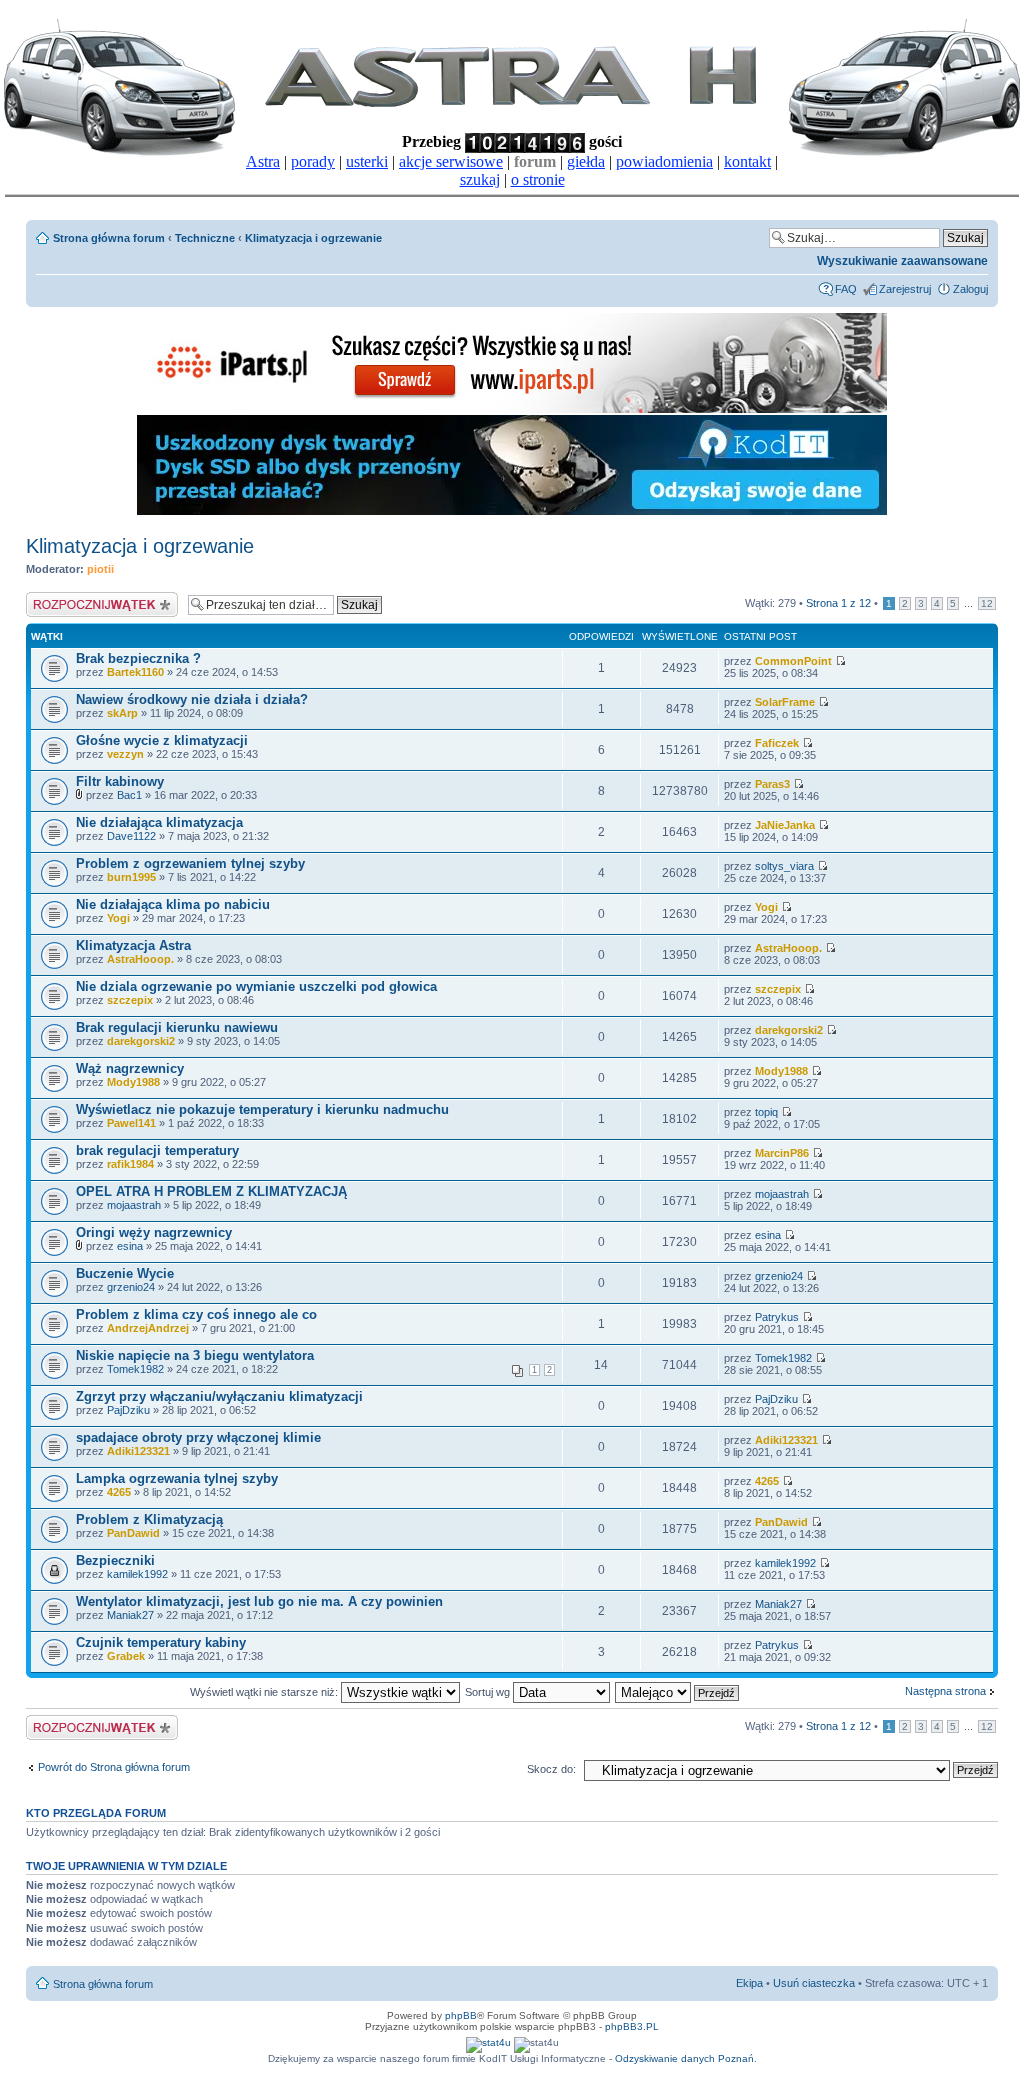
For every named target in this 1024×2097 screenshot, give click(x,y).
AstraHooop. (140, 959)
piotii (100, 569)
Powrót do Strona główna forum (114, 1767)
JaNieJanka (785, 825)
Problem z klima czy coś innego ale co (196, 1314)
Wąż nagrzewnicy (130, 1068)
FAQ (846, 289)
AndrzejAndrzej (148, 1328)
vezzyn (125, 754)
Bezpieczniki (115, 1560)
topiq (766, 1112)
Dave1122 (131, 836)
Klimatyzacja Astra (133, 945)
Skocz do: (551, 1769)
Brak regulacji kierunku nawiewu (177, 1027)
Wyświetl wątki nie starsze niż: (265, 1692)
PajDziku (128, 1410)
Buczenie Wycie (125, 1273)
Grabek (126, 1656)
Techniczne (205, 238)
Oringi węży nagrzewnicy (154, 1232)
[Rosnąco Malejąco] (678, 1692)
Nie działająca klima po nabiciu (173, 904)
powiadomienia (664, 161)
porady (313, 161)
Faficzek (777, 743)
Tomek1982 (135, 1369)
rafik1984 (130, 1164)
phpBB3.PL (632, 2026)
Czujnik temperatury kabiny (161, 1642)
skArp (122, 713)
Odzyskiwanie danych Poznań (684, 2058)
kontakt (747, 161)
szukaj (480, 179)
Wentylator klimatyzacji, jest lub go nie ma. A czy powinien (259, 1601)
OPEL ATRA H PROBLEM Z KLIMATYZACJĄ (211, 1191)
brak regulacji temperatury (157, 1150)
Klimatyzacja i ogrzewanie (313, 238)
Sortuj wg (489, 1692)
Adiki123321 (138, 1451)
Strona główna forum (109, 238)
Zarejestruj (905, 289)
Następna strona (945, 1691)
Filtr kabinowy (120, 781)
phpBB (461, 2015)
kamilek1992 (137, 1574)
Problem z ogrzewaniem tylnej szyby (190, 863)
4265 (119, 1492)
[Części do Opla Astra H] (512, 409)
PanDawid (133, 1533)
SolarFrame (785, 702)
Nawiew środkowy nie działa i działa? (192, 699)
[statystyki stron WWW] (488, 2042)
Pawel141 (131, 1123)
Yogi (118, 918)
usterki (367, 161)
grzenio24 (131, 1287)
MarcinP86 (782, 1153)
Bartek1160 (135, 672)
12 (987, 603)
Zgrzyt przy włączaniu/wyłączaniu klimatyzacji (219, 1396)
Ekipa (749, 1983)
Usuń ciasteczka (814, 1983)
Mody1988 (133, 1082)
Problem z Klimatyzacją (149, 1519)
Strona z (838, 603)
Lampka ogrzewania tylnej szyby (177, 1478)
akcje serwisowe (451, 161)
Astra (263, 161)
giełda (586, 161)
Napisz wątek (59, 598)
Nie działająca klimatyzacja (159, 822)
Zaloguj (970, 289)
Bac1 (129, 795)
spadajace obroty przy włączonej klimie (198, 1437)
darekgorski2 (141, 1041)
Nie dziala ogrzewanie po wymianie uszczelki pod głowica (256, 986)
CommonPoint (793, 661)
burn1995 (131, 877)
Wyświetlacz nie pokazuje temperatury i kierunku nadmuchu (262, 1109)
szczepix (130, 1000)
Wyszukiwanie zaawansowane (902, 261)
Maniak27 (130, 1615)
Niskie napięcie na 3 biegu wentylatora (195, 1355)
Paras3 (772, 784)
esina (130, 1246)
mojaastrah (134, 1205)
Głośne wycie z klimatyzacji (162, 740)
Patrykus (777, 1317)
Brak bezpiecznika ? (138, 658)
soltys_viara (784, 866)
